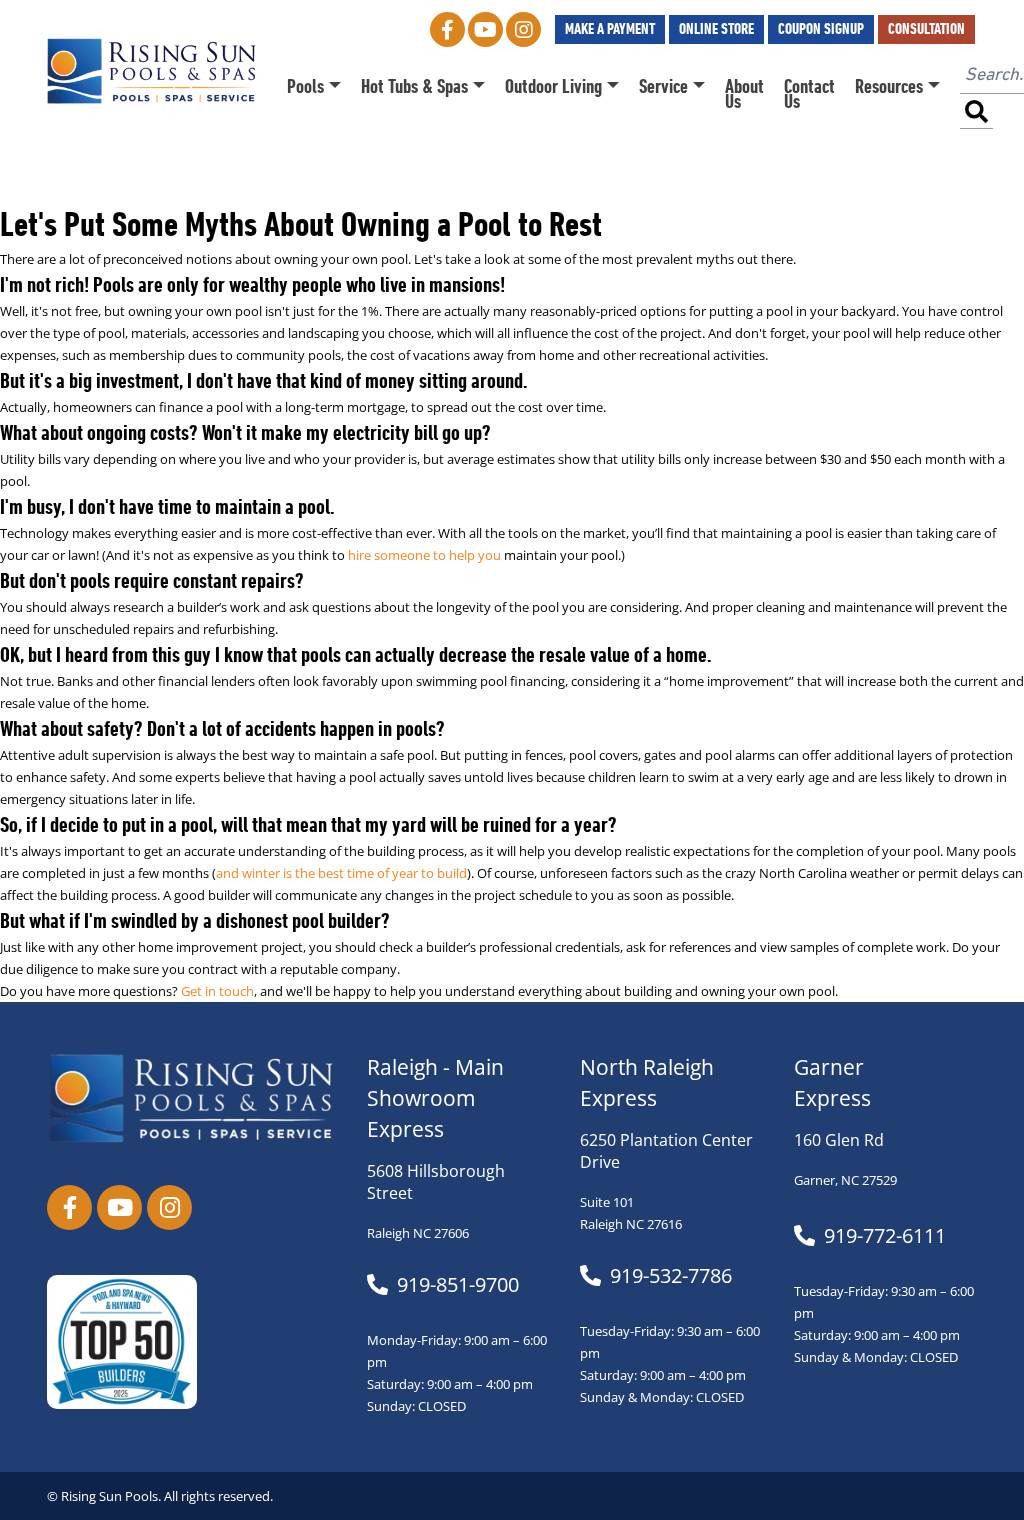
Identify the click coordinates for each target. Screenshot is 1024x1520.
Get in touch (217, 991)
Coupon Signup (821, 29)
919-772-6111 (885, 1236)
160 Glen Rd (839, 1140)
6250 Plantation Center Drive (666, 1151)
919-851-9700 (458, 1285)
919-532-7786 (671, 1276)
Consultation (926, 29)
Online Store (716, 29)
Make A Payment (610, 29)
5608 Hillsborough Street (436, 1182)
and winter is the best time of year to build (341, 873)
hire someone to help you (424, 555)
